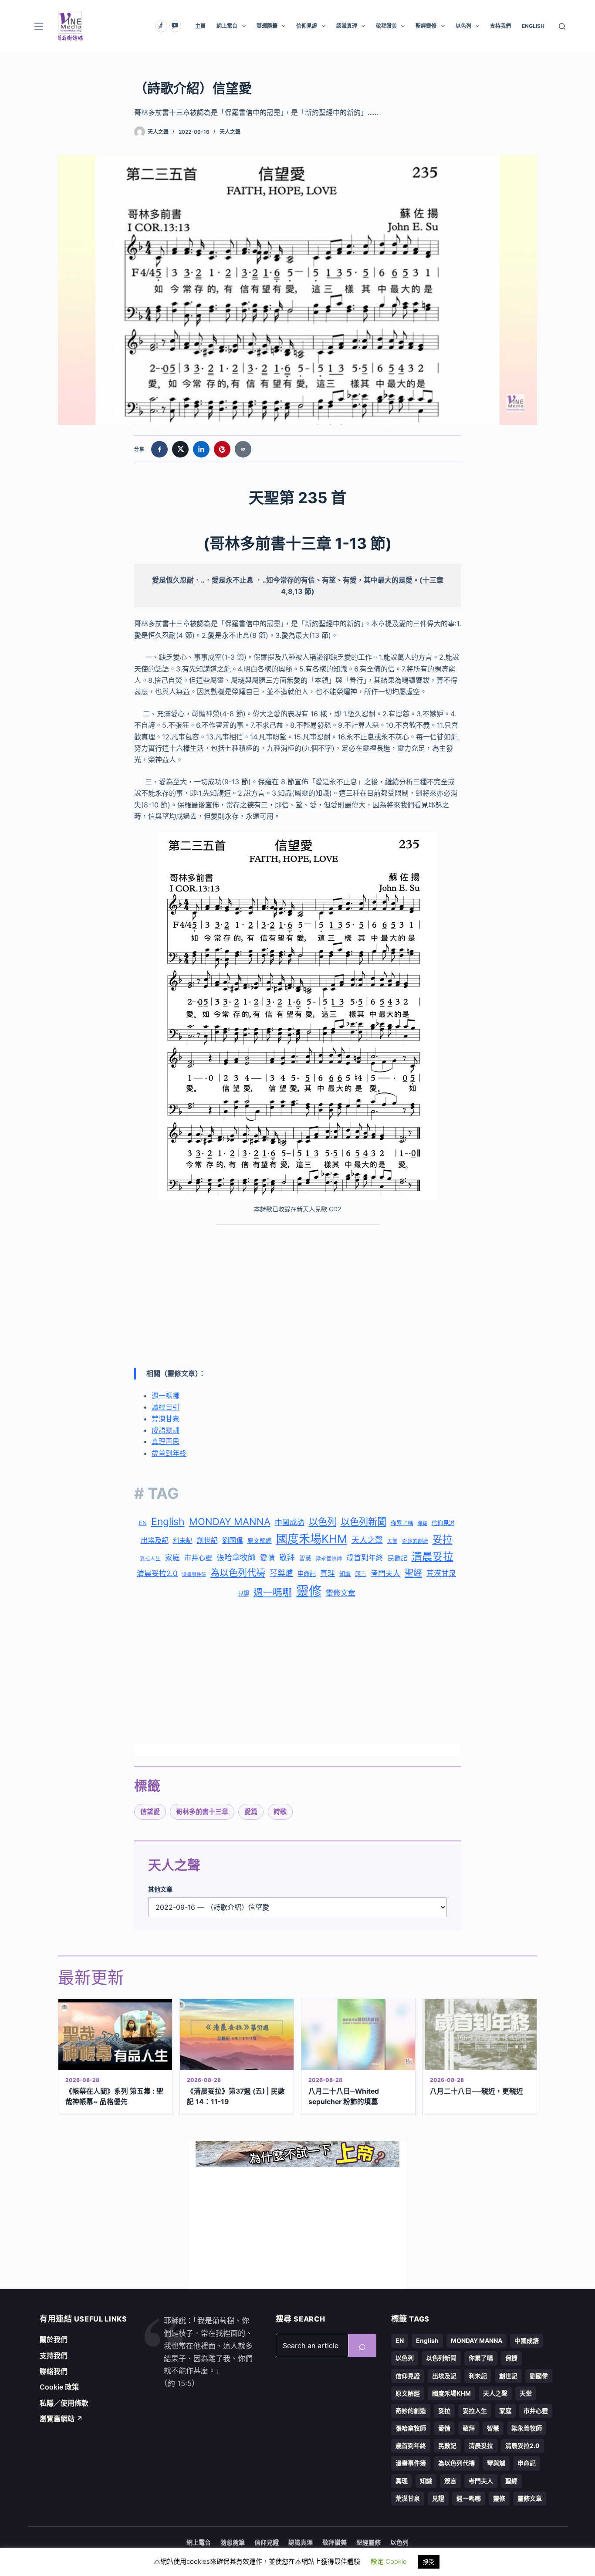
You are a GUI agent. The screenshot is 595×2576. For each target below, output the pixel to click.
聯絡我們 (54, 2371)
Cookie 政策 (59, 2387)
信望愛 (150, 1812)
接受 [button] (429, 2562)
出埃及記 (155, 1540)
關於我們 (54, 2339)
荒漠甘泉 (166, 1419)
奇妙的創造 (415, 1541)
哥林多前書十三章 (202, 1812)
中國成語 (290, 1522)
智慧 (305, 1558)
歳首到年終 (365, 1558)
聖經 (413, 1573)
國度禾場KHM (312, 1539)
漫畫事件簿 (194, 1574)
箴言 (361, 1574)
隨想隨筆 (267, 26)
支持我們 (500, 26)
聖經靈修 (426, 26)
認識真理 (347, 26)
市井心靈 (198, 1558)
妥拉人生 (150, 1559)
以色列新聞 (363, 1522)
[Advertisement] (297, 1296)
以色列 (463, 26)
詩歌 (280, 1812)
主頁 (200, 26)
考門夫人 (385, 1573)
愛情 (267, 1558)
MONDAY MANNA (230, 1522)
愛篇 (251, 1812)
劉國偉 (233, 1540)
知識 (345, 1574)
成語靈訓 (166, 1430)
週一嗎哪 (166, 1396)
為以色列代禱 (238, 1573)
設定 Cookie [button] (389, 2561)
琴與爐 (281, 1573)
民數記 (397, 1558)
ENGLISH (533, 26)
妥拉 (443, 1539)
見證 (243, 1593)
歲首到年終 (169, 1453)
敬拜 (287, 1557)
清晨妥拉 (433, 1557)
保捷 (423, 1524)
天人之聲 (230, 132)
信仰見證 (307, 26)
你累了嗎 (402, 1523)
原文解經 (260, 1541)
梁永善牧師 (329, 1559)
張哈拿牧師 (236, 1557)
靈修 (309, 1591)
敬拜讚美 (386, 26)
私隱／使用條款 (64, 2403)
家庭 (172, 1558)
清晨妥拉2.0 (157, 1573)
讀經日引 (166, 1407)
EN (143, 1523)
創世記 (207, 1541)
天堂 (392, 1541)
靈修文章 (341, 1593)
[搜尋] (562, 26)
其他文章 (160, 1889)
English (168, 1522)
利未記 (183, 1541)
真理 (328, 1573)
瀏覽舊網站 (61, 2419)
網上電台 (227, 26)
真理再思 (166, 1441)
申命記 (307, 1574)
